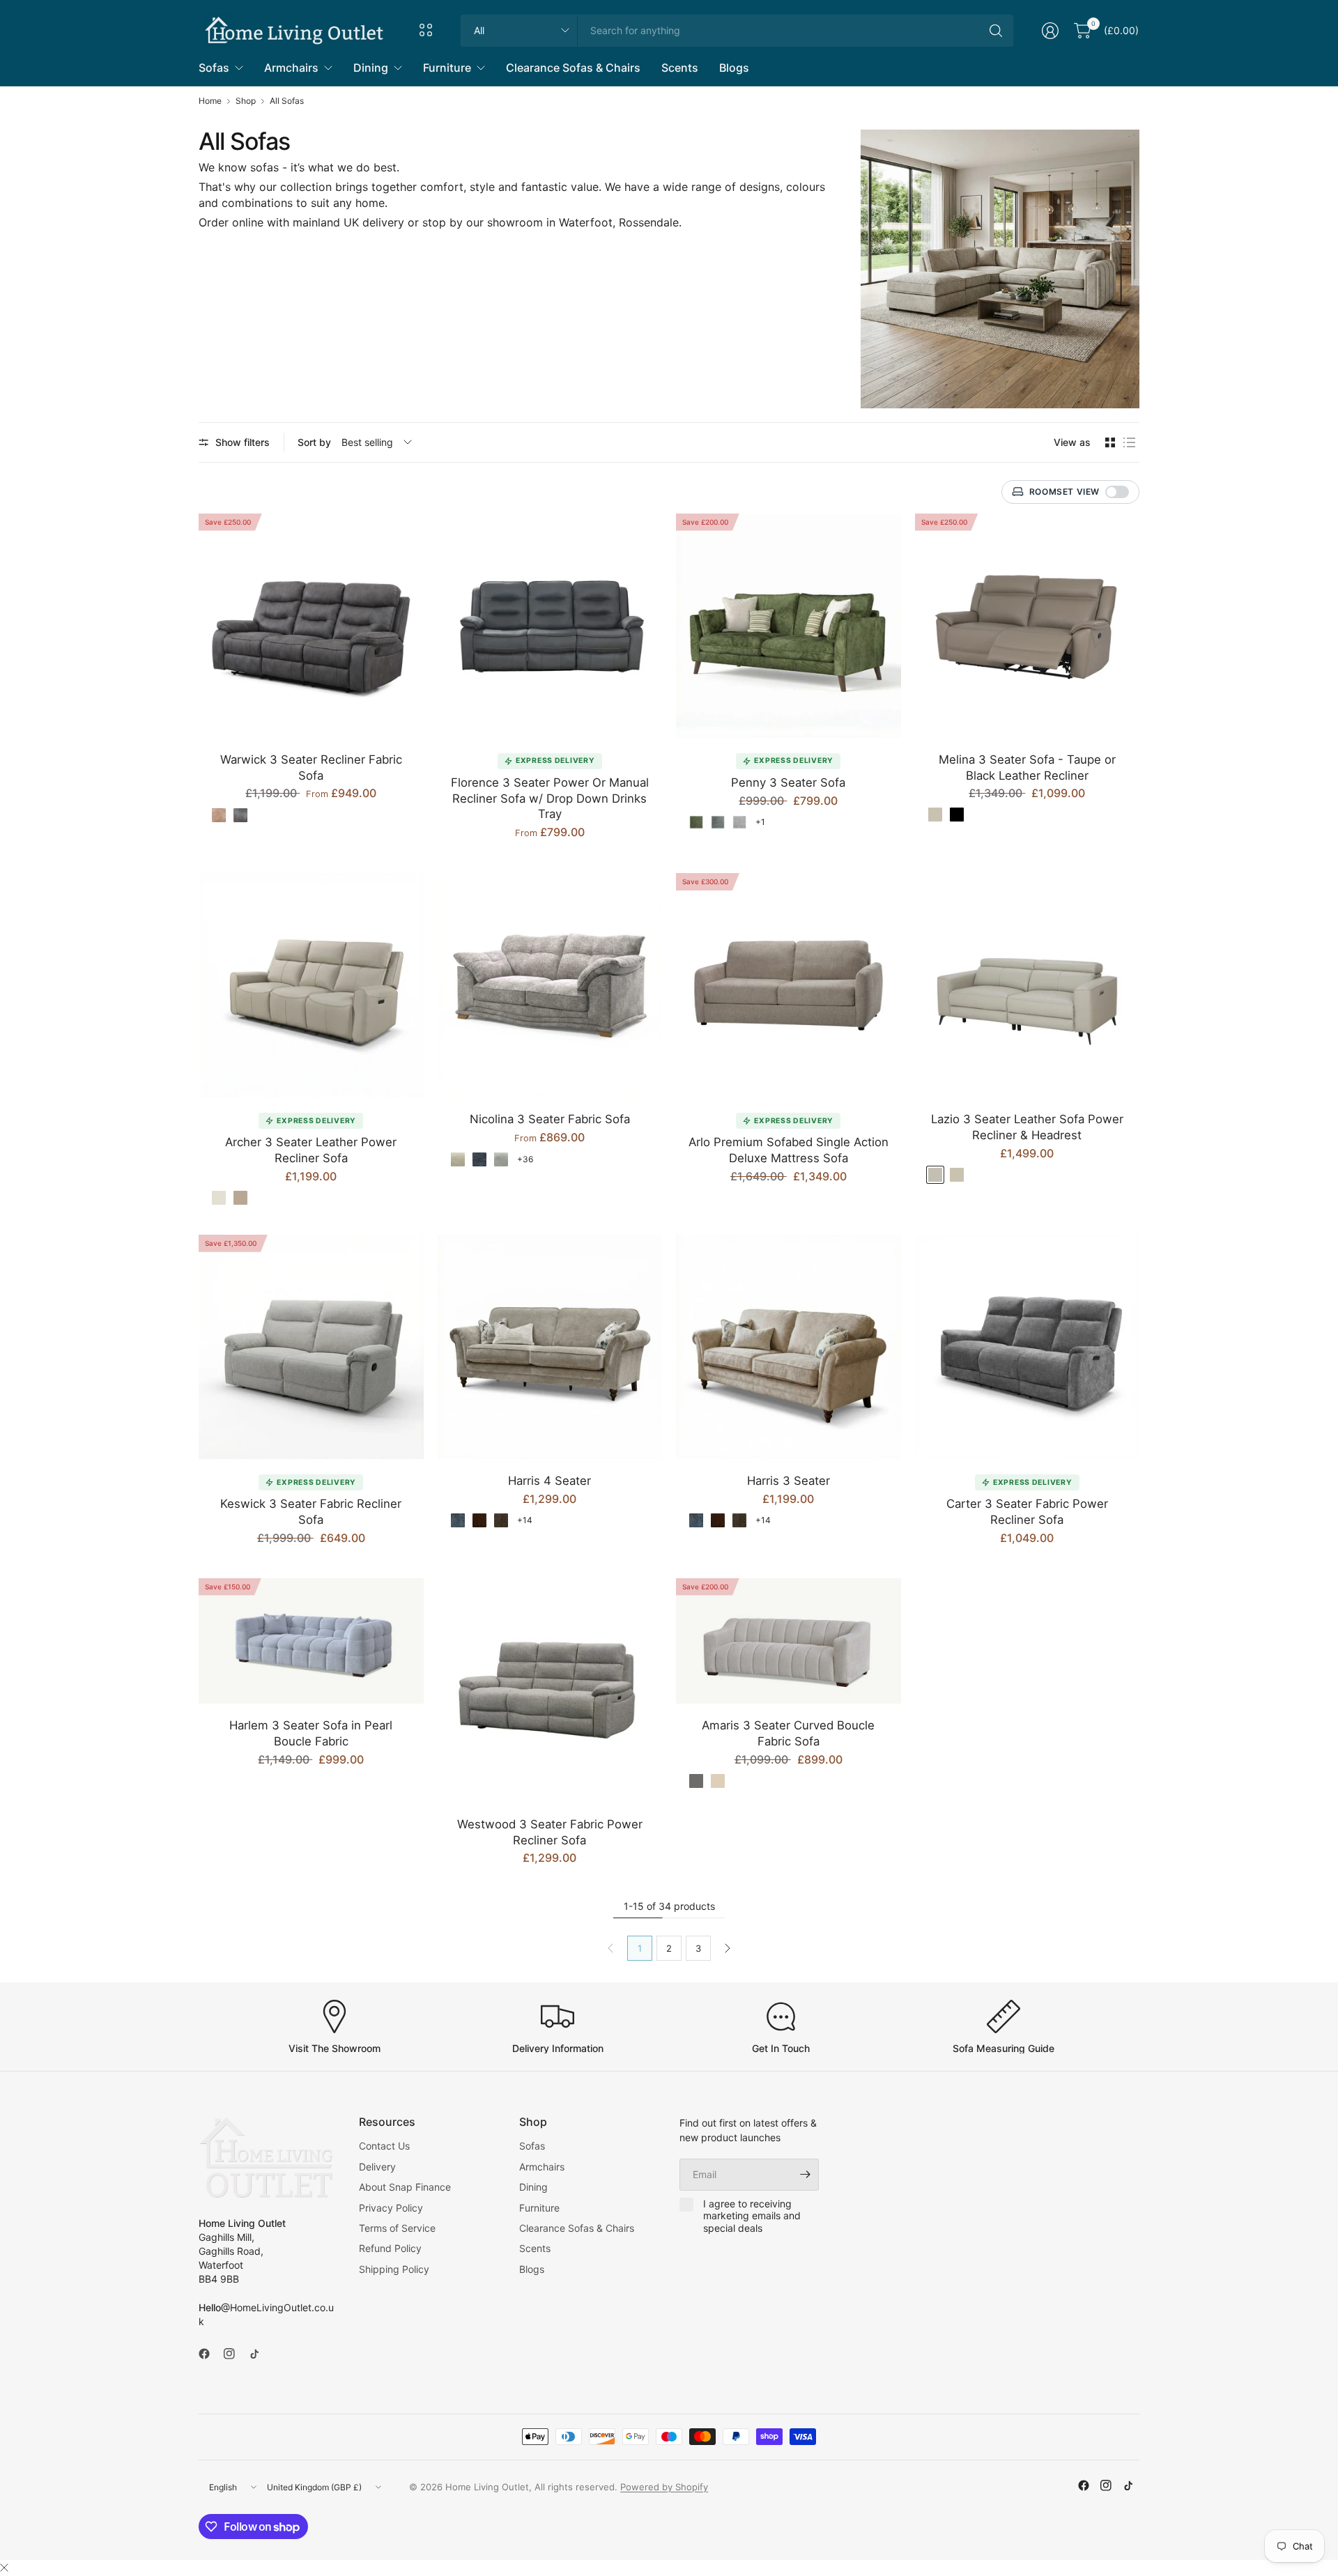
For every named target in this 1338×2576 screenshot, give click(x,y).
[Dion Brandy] (479, 1520)
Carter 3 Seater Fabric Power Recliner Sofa (1027, 1512)
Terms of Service (397, 2228)
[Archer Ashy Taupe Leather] (240, 1198)
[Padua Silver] (739, 822)
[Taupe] (935, 815)
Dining (533, 2187)
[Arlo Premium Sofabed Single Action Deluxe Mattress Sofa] (789, 986)
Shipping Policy (394, 2269)
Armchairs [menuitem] (291, 68)
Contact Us (384, 2146)
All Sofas (287, 101)
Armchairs (542, 2167)
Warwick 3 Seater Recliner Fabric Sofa (311, 768)
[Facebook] (210, 2354)
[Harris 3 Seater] (789, 1347)
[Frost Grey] (935, 1175)
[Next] (728, 1948)
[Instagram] (235, 2354)
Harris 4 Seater (549, 1481)
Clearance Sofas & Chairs (577, 2228)
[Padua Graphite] (718, 822)
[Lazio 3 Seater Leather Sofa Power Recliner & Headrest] (1028, 986)
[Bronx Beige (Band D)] (458, 1159)
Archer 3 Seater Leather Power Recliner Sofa (311, 1150)
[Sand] (219, 815)
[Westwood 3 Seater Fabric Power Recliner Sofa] (550, 1691)
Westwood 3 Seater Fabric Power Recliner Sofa (550, 1832)
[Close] (4, 2568)
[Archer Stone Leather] (219, 1198)
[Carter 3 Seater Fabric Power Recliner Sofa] (1028, 1347)
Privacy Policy (391, 2208)
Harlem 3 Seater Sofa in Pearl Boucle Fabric (311, 1733)
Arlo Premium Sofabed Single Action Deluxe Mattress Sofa (789, 1150)
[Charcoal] (240, 815)
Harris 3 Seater (789, 1481)
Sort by (314, 442)
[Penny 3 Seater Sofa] (789, 626)
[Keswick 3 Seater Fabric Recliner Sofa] (311, 1347)
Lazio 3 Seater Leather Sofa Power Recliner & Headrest (1027, 1127)
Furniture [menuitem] (447, 68)
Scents (535, 2248)
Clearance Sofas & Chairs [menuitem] (573, 68)
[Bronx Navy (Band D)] (479, 1159)
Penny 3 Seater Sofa (788, 782)
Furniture (539, 2208)
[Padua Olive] (696, 822)
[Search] (996, 31)
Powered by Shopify (664, 2487)
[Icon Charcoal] (696, 1781)
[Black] (957, 815)
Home (210, 101)
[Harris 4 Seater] (550, 1347)
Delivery (377, 2167)
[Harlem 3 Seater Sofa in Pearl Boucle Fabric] (311, 1641)
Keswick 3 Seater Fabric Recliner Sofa (311, 1512)
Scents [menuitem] (680, 68)
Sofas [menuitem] (214, 68)
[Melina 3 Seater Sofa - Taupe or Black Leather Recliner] (1028, 626)
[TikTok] (260, 2354)
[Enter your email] (805, 2175)
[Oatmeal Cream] (718, 1781)
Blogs (532, 2269)
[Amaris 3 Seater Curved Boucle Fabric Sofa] (789, 1641)
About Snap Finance (405, 2187)
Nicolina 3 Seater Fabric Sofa (550, 1119)
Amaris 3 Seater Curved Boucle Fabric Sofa (788, 1733)
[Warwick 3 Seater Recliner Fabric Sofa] (311, 626)
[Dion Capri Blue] (458, 1520)
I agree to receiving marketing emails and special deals (752, 2216)
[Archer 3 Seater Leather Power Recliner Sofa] (311, 986)
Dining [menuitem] (371, 68)
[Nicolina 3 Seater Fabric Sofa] (550, 986)
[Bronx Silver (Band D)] (501, 1159)
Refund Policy (390, 2248)
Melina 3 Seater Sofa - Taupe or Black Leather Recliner (1027, 768)
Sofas (532, 2146)
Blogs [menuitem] (734, 68)
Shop (246, 101)
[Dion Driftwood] (501, 1520)
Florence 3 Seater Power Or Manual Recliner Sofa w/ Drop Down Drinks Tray (550, 798)
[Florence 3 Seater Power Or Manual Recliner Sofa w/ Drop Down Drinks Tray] (550, 626)
